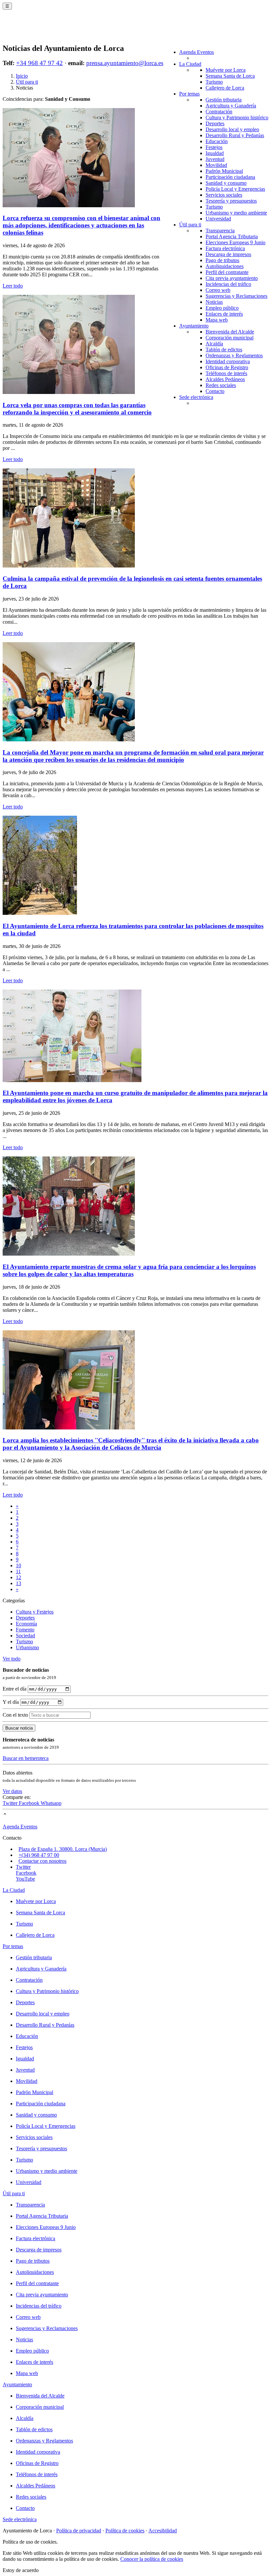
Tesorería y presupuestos (231, 201)
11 (18, 1571)
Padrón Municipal (224, 171)
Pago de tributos (222, 260)
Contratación (219, 112)
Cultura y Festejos (35, 1612)
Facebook (30, 1803)
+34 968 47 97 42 (39, 63)
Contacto (215, 391)
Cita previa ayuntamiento (232, 278)
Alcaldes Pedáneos (225, 379)
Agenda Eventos (196, 52)
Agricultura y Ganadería (231, 106)
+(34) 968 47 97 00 (39, 1855)
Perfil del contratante (227, 272)
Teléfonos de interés (226, 373)
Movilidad (216, 165)
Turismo (214, 82)
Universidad (218, 219)
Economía (26, 1624)
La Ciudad (190, 64)
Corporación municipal (230, 338)
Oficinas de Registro (227, 367)
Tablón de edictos (224, 350)
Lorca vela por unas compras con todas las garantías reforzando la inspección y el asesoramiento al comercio (77, 409)
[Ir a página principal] (41, 30)
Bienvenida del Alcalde (230, 332)
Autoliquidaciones (225, 266)
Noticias (214, 302)
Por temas (189, 94)
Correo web (218, 290)
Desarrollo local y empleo (232, 129)
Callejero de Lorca (225, 88)
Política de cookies (125, 2531)
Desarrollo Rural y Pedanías (235, 135)
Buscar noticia (19, 1728)
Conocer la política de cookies (152, 2559)
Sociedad (25, 1636)
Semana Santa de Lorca (230, 76)
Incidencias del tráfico (228, 284)
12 (19, 1577)
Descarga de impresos (228, 254)
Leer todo (13, 286)
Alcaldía (214, 344)
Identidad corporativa (228, 361)
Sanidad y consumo (226, 183)
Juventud (215, 159)
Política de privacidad (79, 2531)
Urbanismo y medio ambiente (236, 213)
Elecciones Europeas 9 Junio (235, 242)
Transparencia (220, 231)
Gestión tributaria (224, 100)
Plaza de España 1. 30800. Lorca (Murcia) (63, 1849)
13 (19, 1583)
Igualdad (215, 153)
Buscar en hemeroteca (26, 1758)
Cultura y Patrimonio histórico (237, 117)
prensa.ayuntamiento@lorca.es (125, 63)
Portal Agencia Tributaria (232, 236)
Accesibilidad (163, 2531)
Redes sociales (221, 385)
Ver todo (12, 1659)
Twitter (11, 1803)
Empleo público (222, 308)
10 (19, 1565)
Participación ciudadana (230, 177)
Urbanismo (27, 1647)
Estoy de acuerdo (21, 2570)
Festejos (214, 147)
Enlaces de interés (224, 314)
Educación (217, 141)
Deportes (215, 123)
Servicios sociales (224, 195)
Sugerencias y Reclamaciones (236, 296)
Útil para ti (190, 225)
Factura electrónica (225, 248)
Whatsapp (51, 1803)
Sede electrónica (196, 397)
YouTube (25, 1879)
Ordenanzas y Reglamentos (234, 355)
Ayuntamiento (194, 326)
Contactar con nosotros (42, 1861)
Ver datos (12, 1791)
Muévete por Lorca (226, 70)
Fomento (25, 1630)
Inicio (22, 76)
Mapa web (217, 320)
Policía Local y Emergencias (235, 189)
